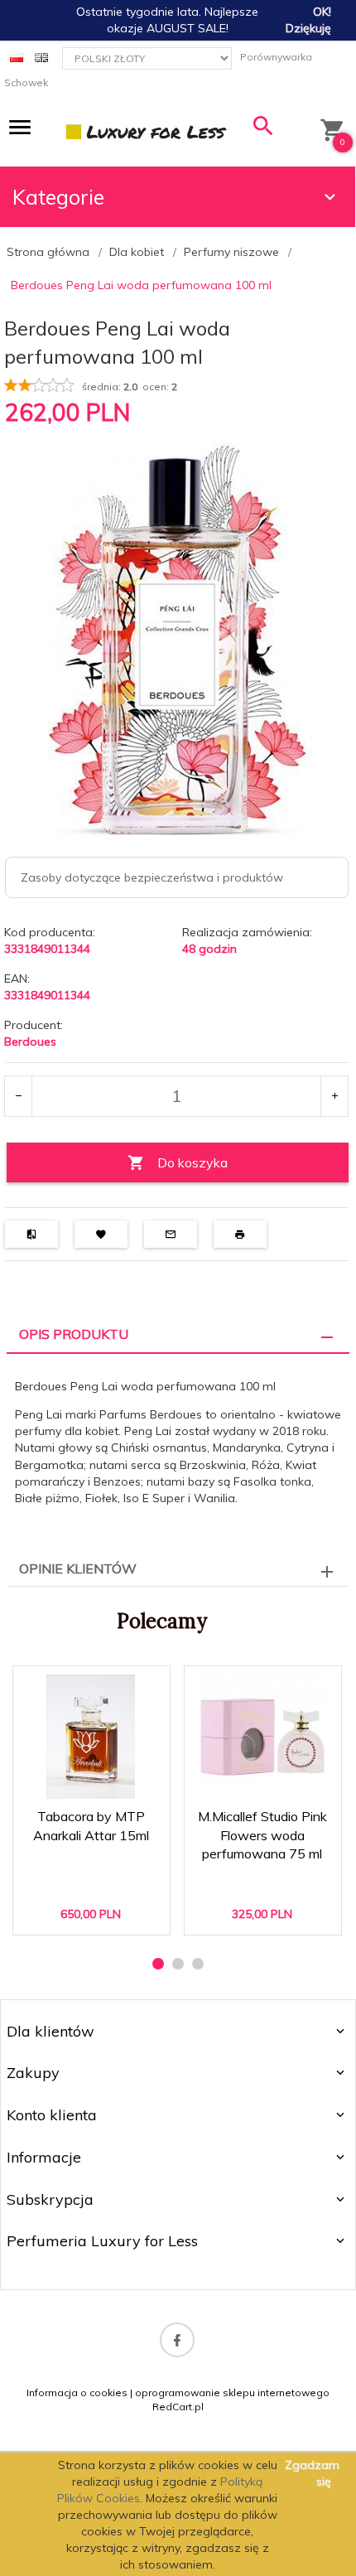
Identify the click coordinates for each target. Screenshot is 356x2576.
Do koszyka (192, 1162)
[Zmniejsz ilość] (19, 1096)
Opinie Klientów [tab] (78, 1568)
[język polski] (17, 57)
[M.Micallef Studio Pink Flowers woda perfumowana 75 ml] (262, 1737)
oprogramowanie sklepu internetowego (232, 2392)
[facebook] (177, 2340)
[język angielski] (41, 57)
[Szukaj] (264, 130)
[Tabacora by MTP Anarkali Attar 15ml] (91, 1737)
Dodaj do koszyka (96, 1908)
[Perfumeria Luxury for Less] (147, 131)
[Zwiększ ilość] (334, 1096)
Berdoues (30, 1042)
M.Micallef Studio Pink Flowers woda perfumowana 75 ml (263, 1855)
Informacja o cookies (77, 2392)
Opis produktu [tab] (74, 1334)
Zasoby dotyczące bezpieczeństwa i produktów (152, 877)
